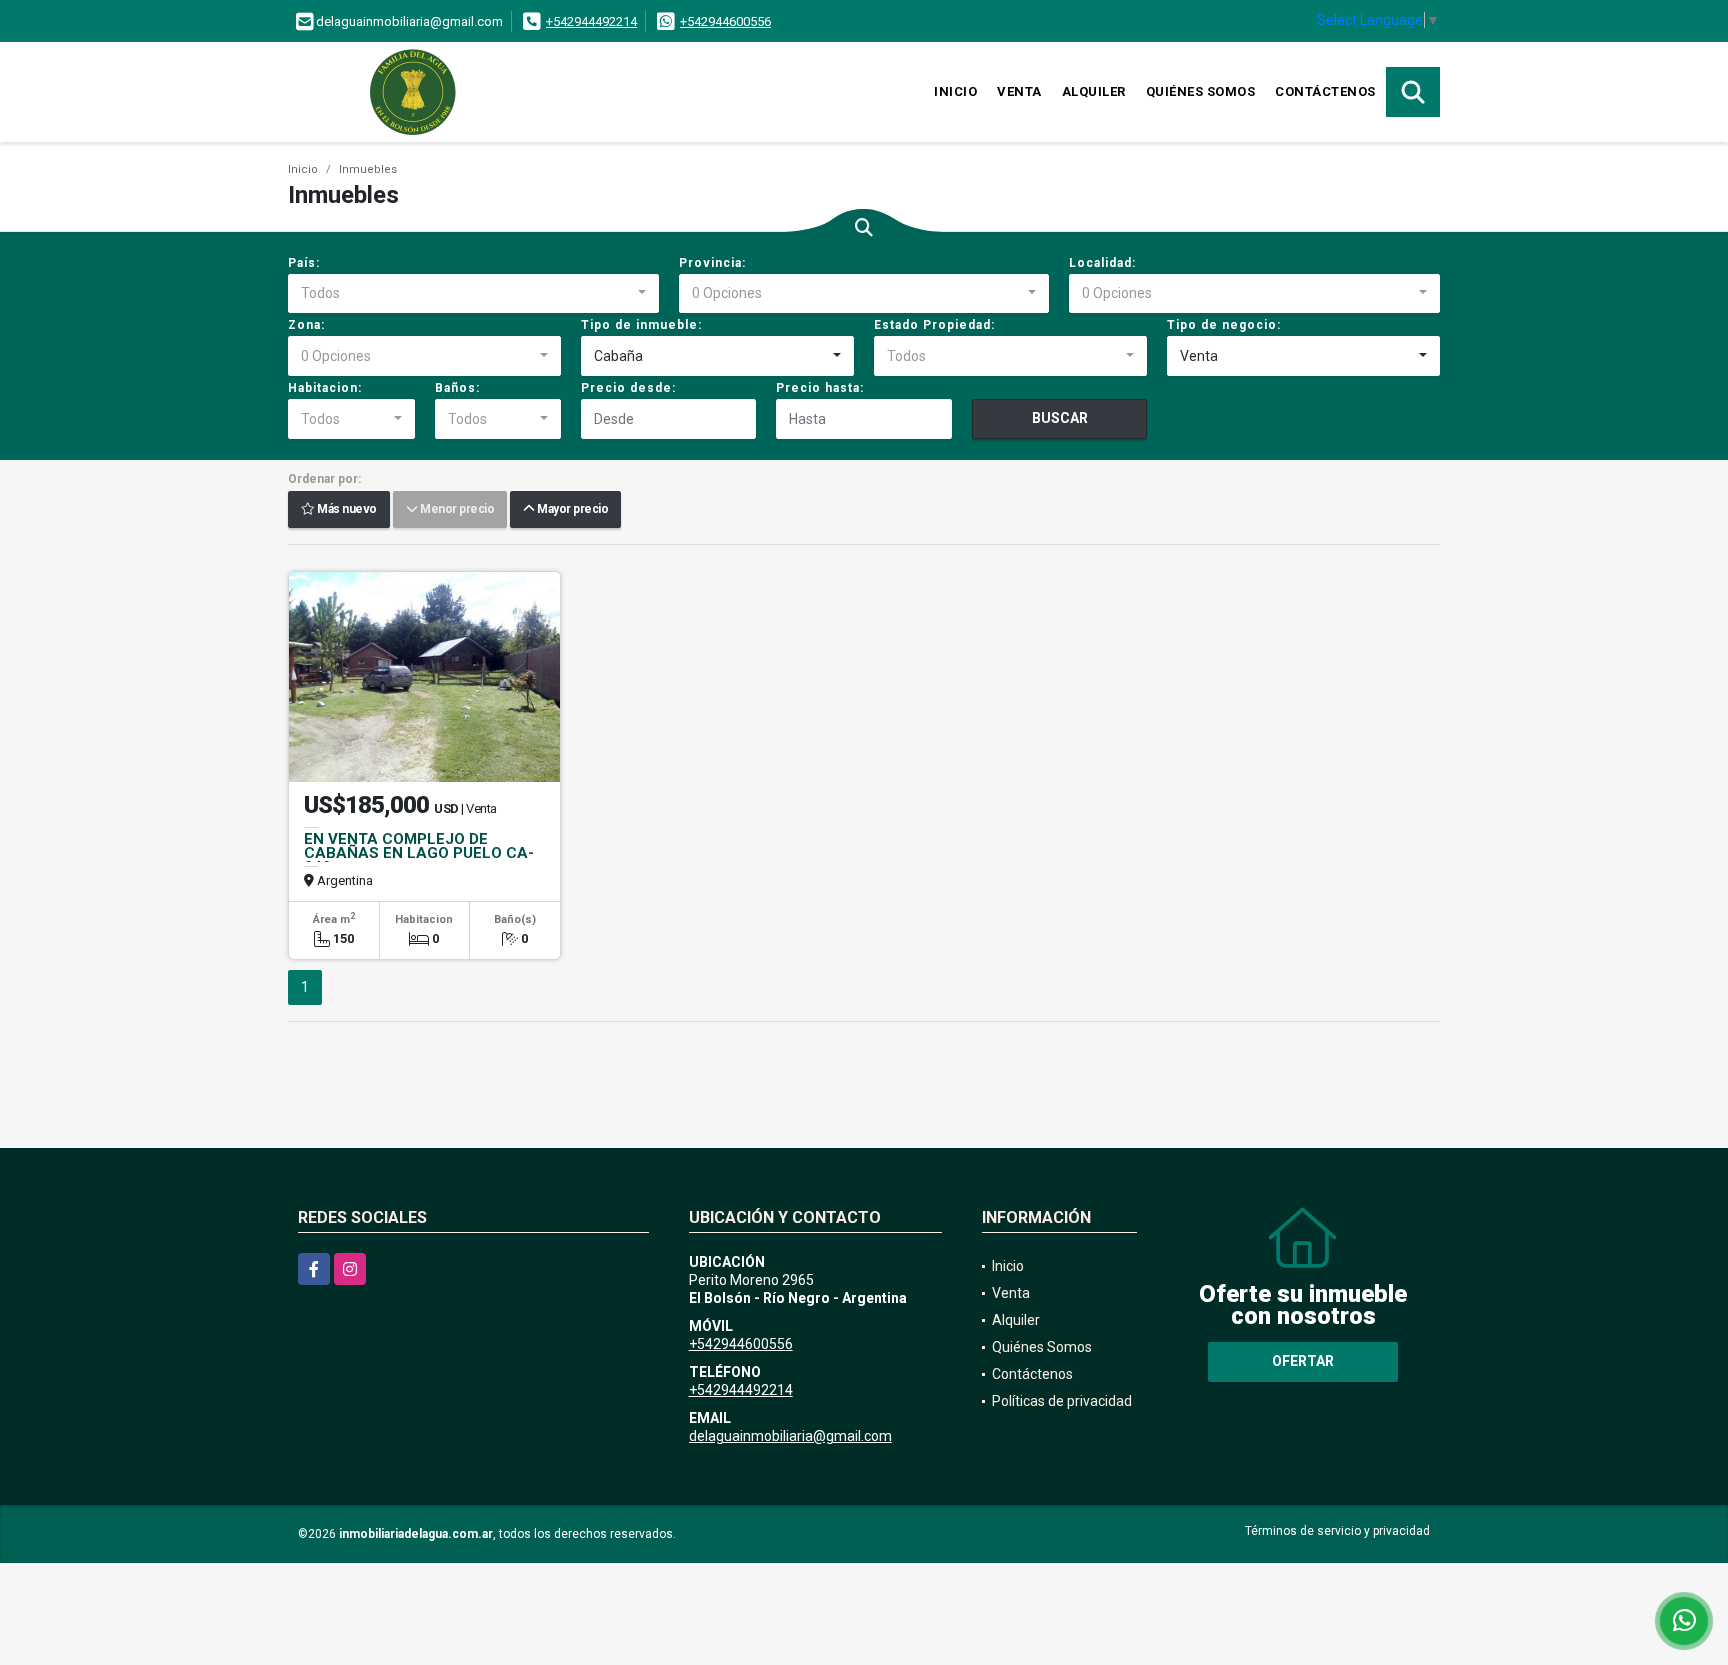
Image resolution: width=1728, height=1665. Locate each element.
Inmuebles (368, 169)
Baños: (457, 388)
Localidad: (1102, 263)
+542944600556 (725, 21)
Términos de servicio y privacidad (1337, 1531)
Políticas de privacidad (1062, 1401)
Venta (1019, 91)
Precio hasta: (820, 388)
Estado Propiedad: (934, 325)
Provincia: (712, 263)
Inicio (955, 91)
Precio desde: (628, 388)
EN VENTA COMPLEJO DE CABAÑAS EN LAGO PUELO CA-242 (419, 853)
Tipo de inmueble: (641, 325)
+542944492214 (591, 21)
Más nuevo (346, 510)
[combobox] (473, 294)
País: (304, 263)
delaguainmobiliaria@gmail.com (790, 1436)
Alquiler (1094, 91)
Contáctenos (1325, 91)
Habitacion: (325, 388)
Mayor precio (571, 510)
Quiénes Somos (1201, 91)
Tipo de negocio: (1224, 325)
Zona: (306, 325)
